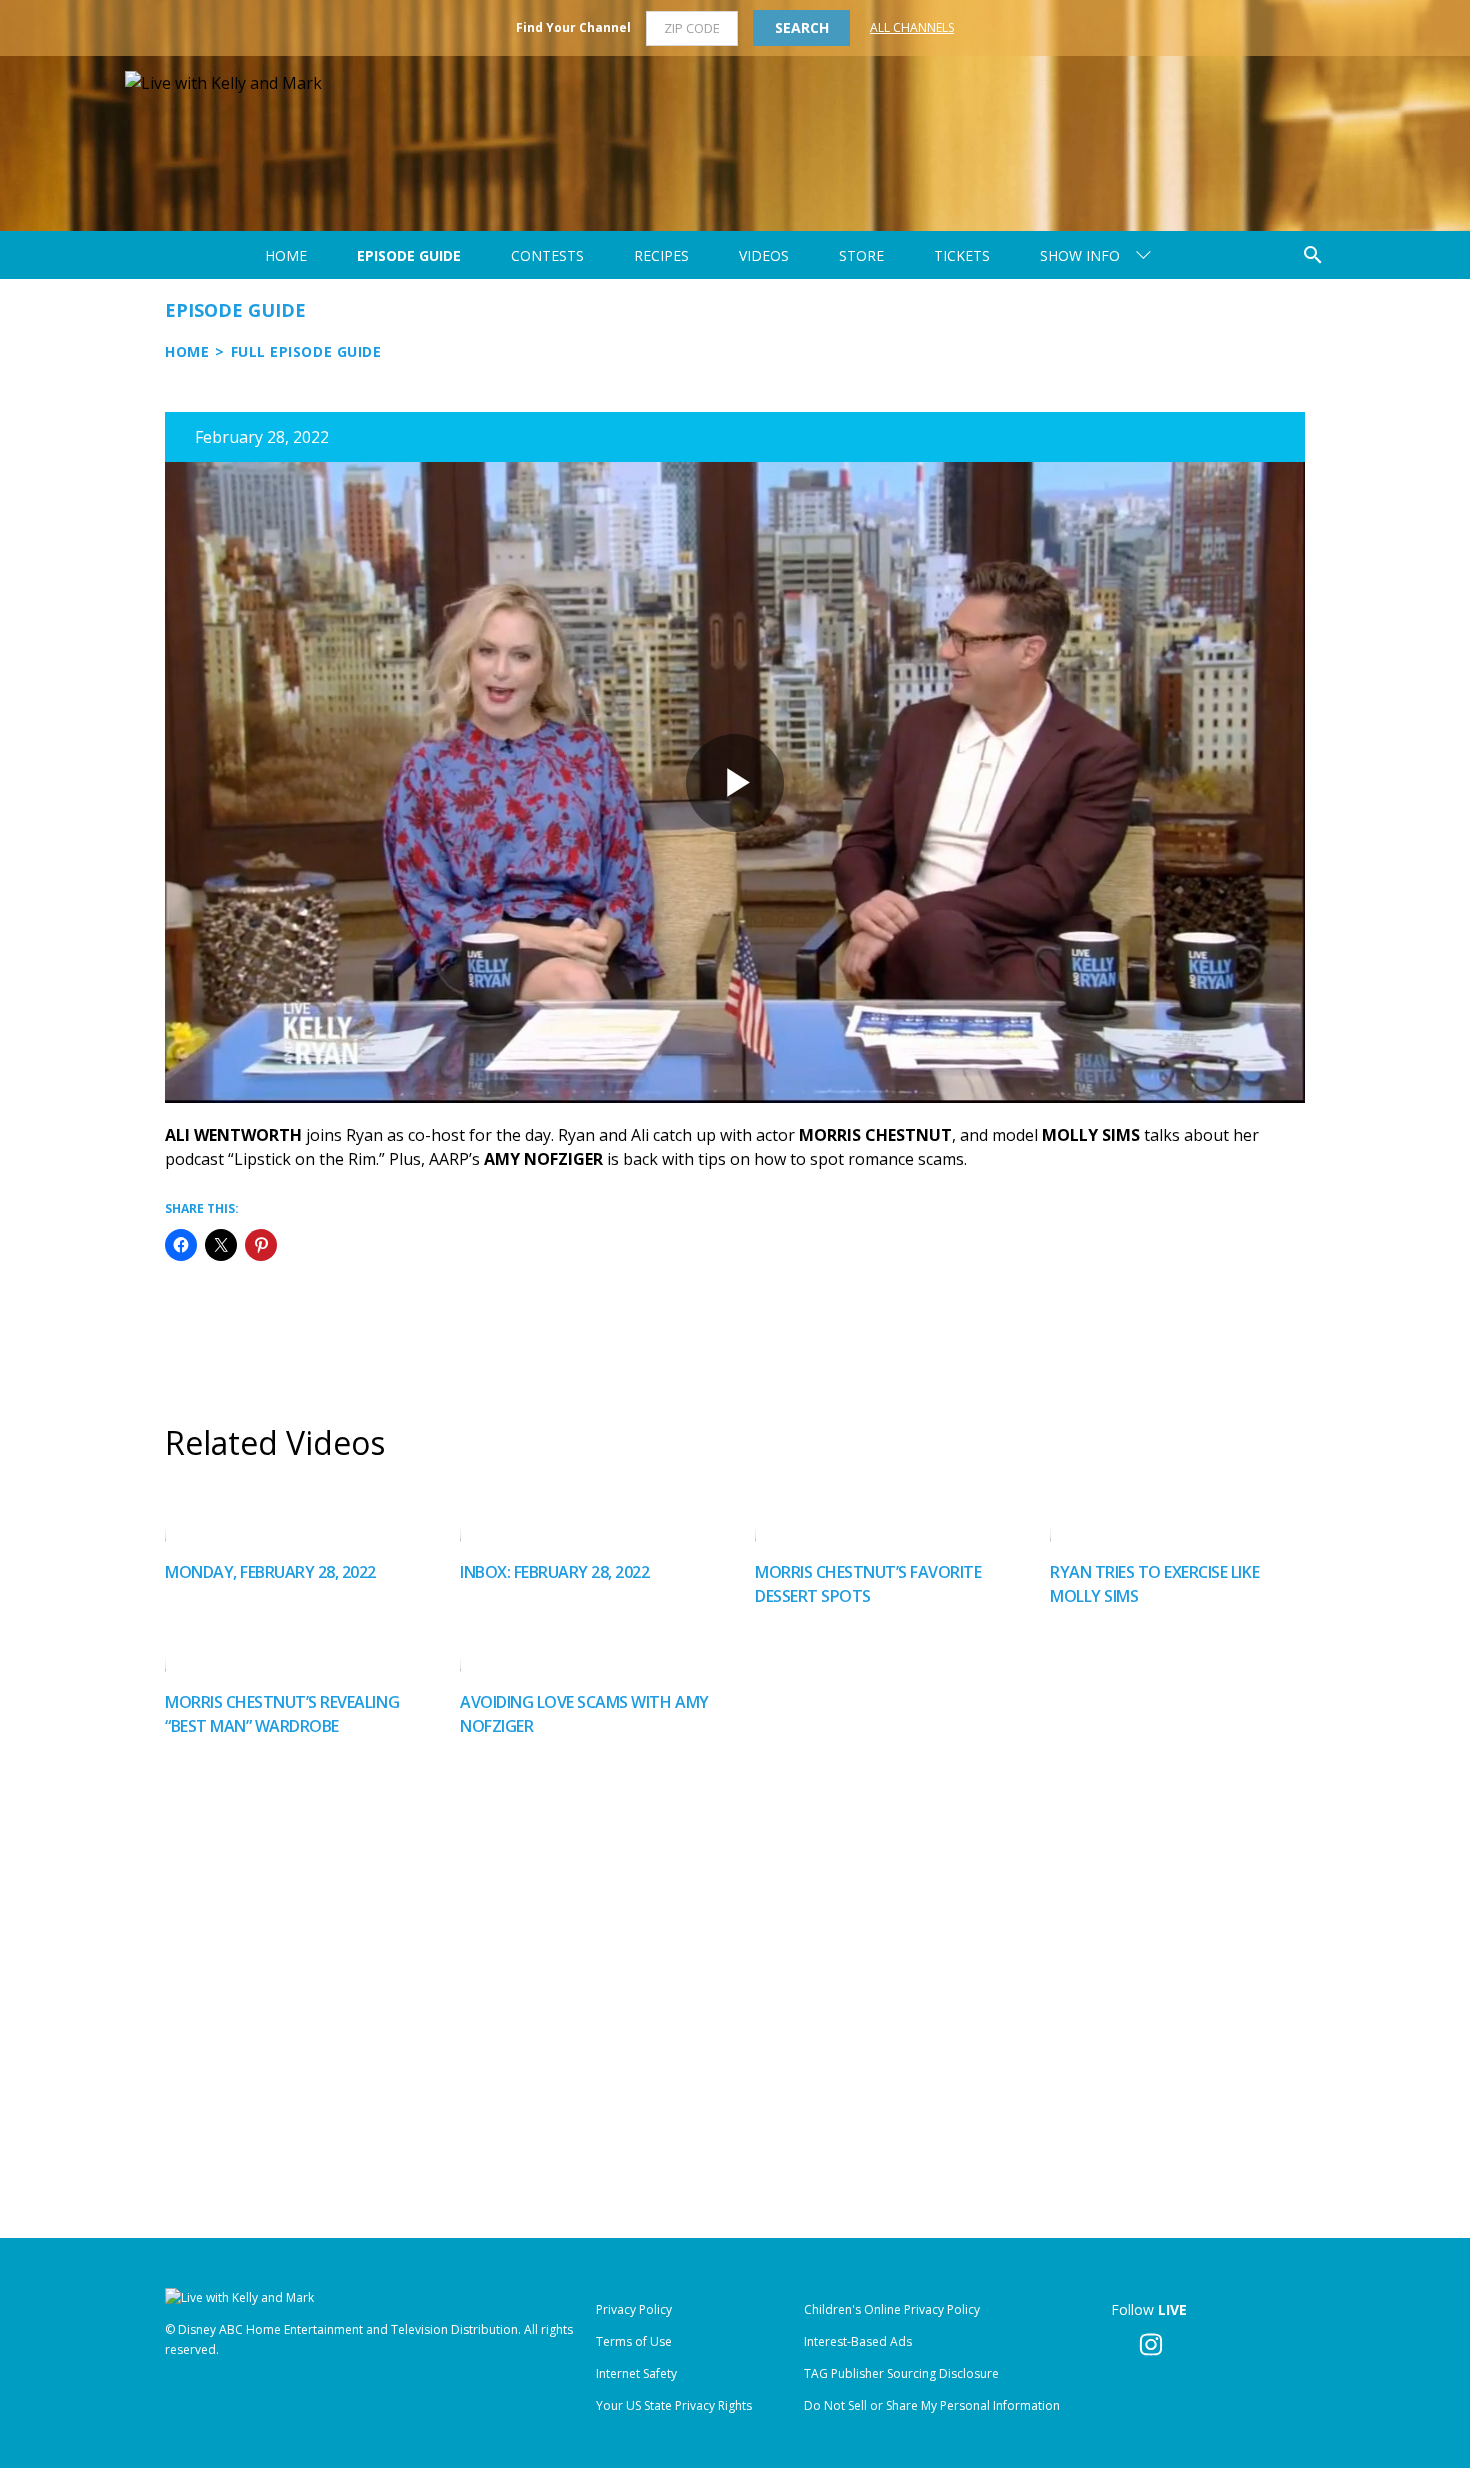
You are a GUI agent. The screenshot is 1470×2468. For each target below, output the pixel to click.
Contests (547, 255)
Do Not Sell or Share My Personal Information (932, 2405)
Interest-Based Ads (858, 2341)
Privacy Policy (634, 2309)
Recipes (661, 255)
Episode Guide (409, 255)
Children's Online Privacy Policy (892, 2309)
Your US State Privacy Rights (674, 2405)
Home (286, 255)
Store (861, 255)
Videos (764, 255)
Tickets (962, 255)
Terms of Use (634, 2341)
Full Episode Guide (306, 351)
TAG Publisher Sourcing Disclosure (901, 2373)
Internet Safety (636, 2373)
